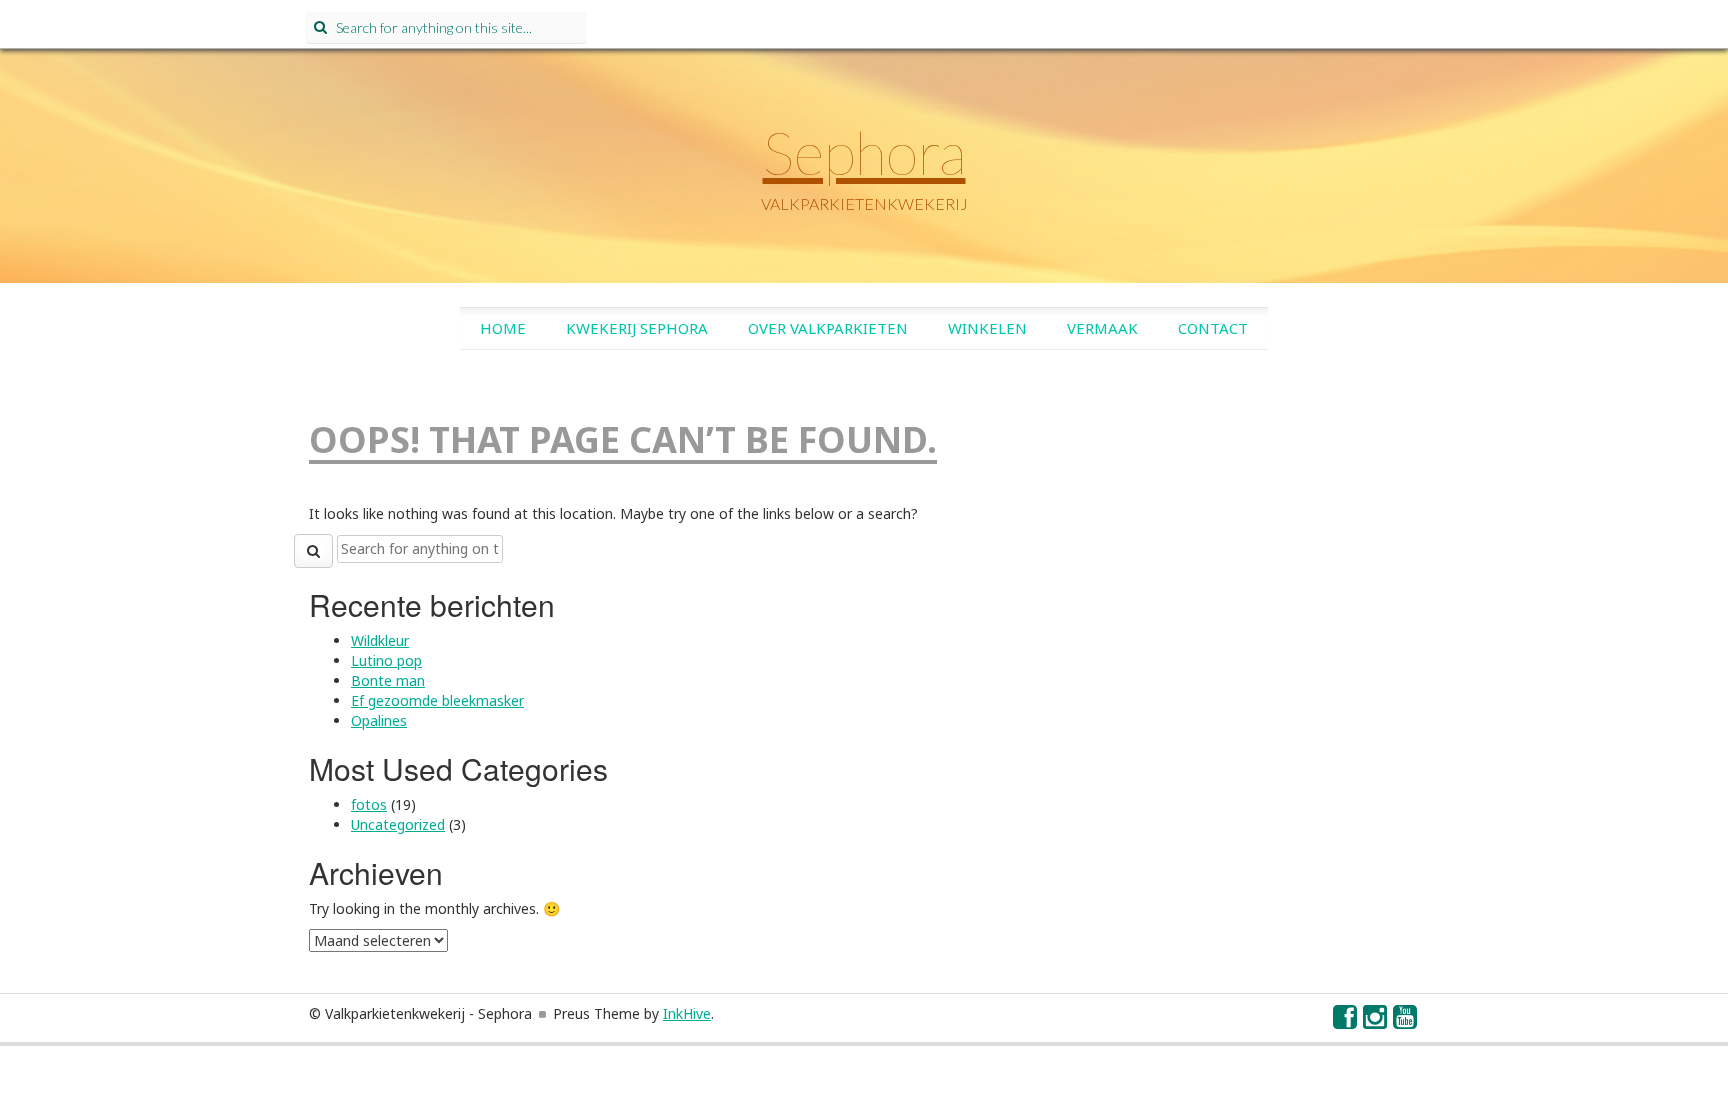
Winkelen (987, 328)
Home (503, 328)
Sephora (864, 152)
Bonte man (388, 680)
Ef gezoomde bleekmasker (437, 700)
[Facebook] (1346, 1021)
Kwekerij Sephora (637, 328)
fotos (369, 804)
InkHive (687, 1013)
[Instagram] (1376, 1021)
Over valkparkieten (828, 328)
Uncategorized (398, 824)
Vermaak (1102, 328)
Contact (1213, 328)
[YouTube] (1406, 1021)
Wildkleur (380, 640)
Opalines (379, 720)
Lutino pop (386, 660)
